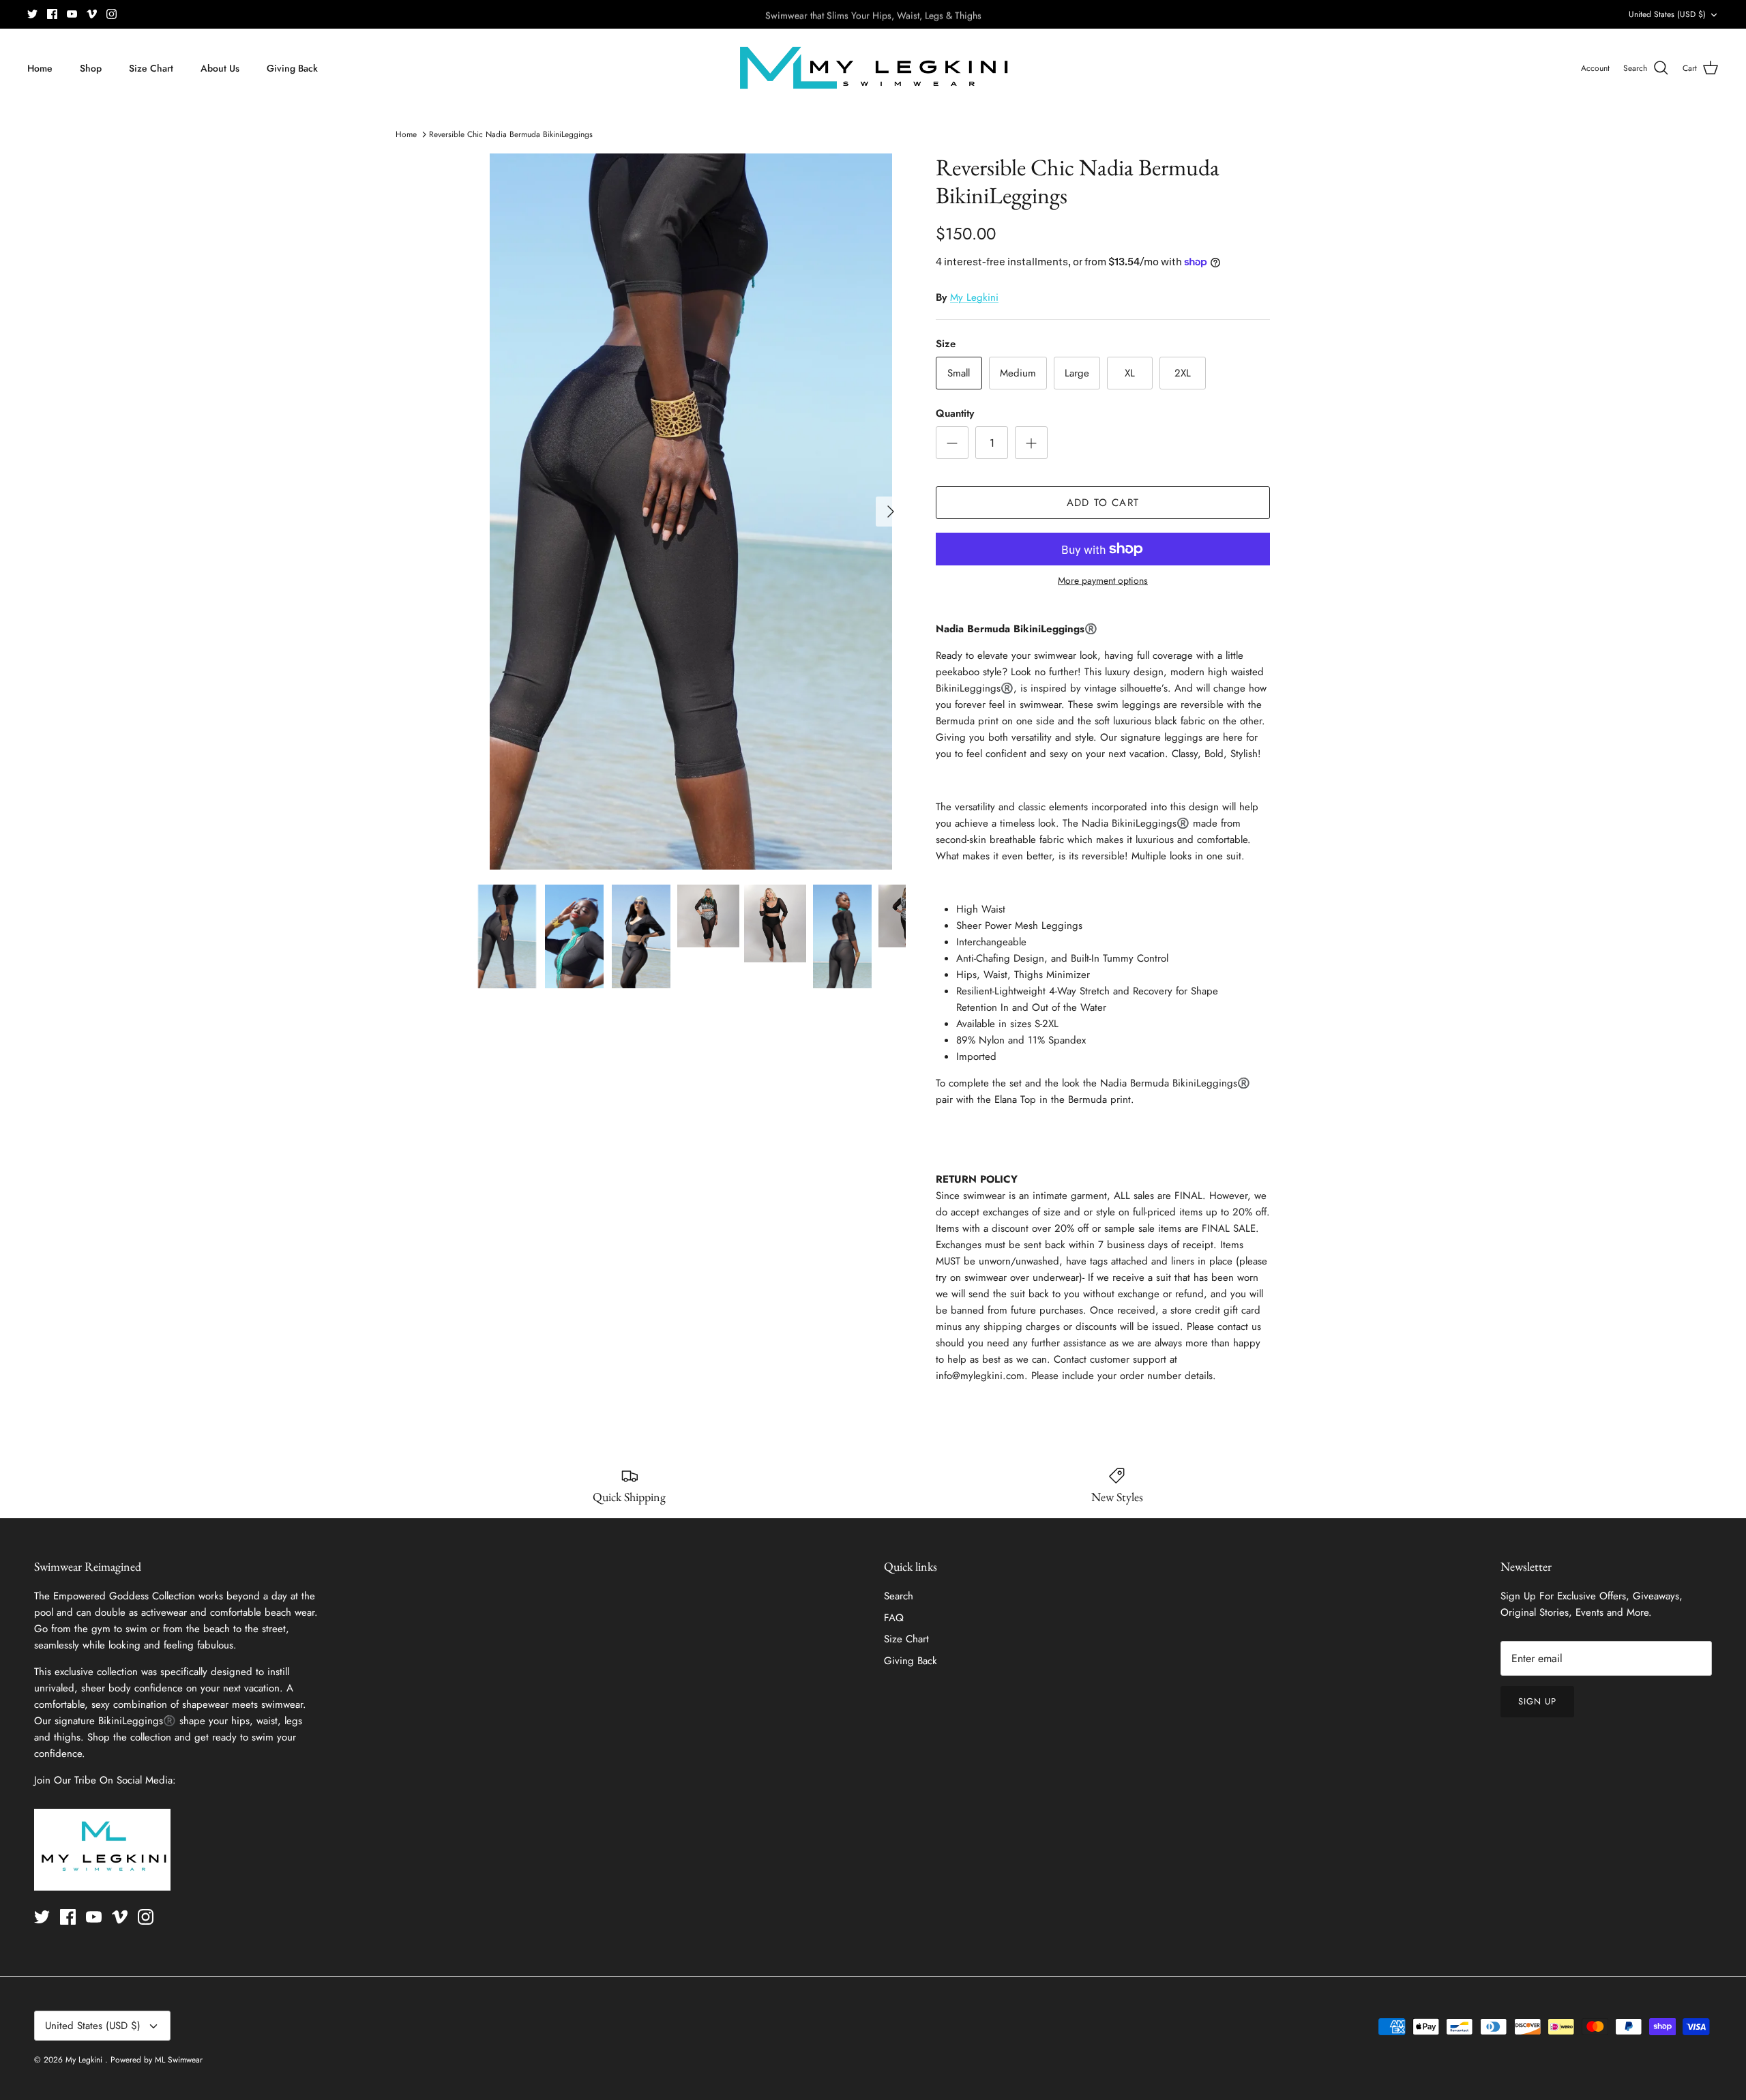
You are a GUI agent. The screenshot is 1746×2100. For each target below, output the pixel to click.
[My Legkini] (873, 68)
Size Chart (151, 68)
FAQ (894, 1618)
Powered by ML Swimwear (157, 2060)
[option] (691, 512)
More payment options (1103, 581)
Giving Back (292, 68)
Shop (91, 68)
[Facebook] (52, 14)
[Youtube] (72, 14)
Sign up (1537, 1701)
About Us (220, 68)
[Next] (891, 512)
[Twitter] (32, 14)
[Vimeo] (92, 14)
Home (40, 68)
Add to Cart (1103, 503)
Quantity (955, 414)
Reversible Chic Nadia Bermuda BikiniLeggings (511, 134)
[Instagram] (112, 14)
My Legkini (974, 297)
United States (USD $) (1667, 14)
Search (899, 1596)
